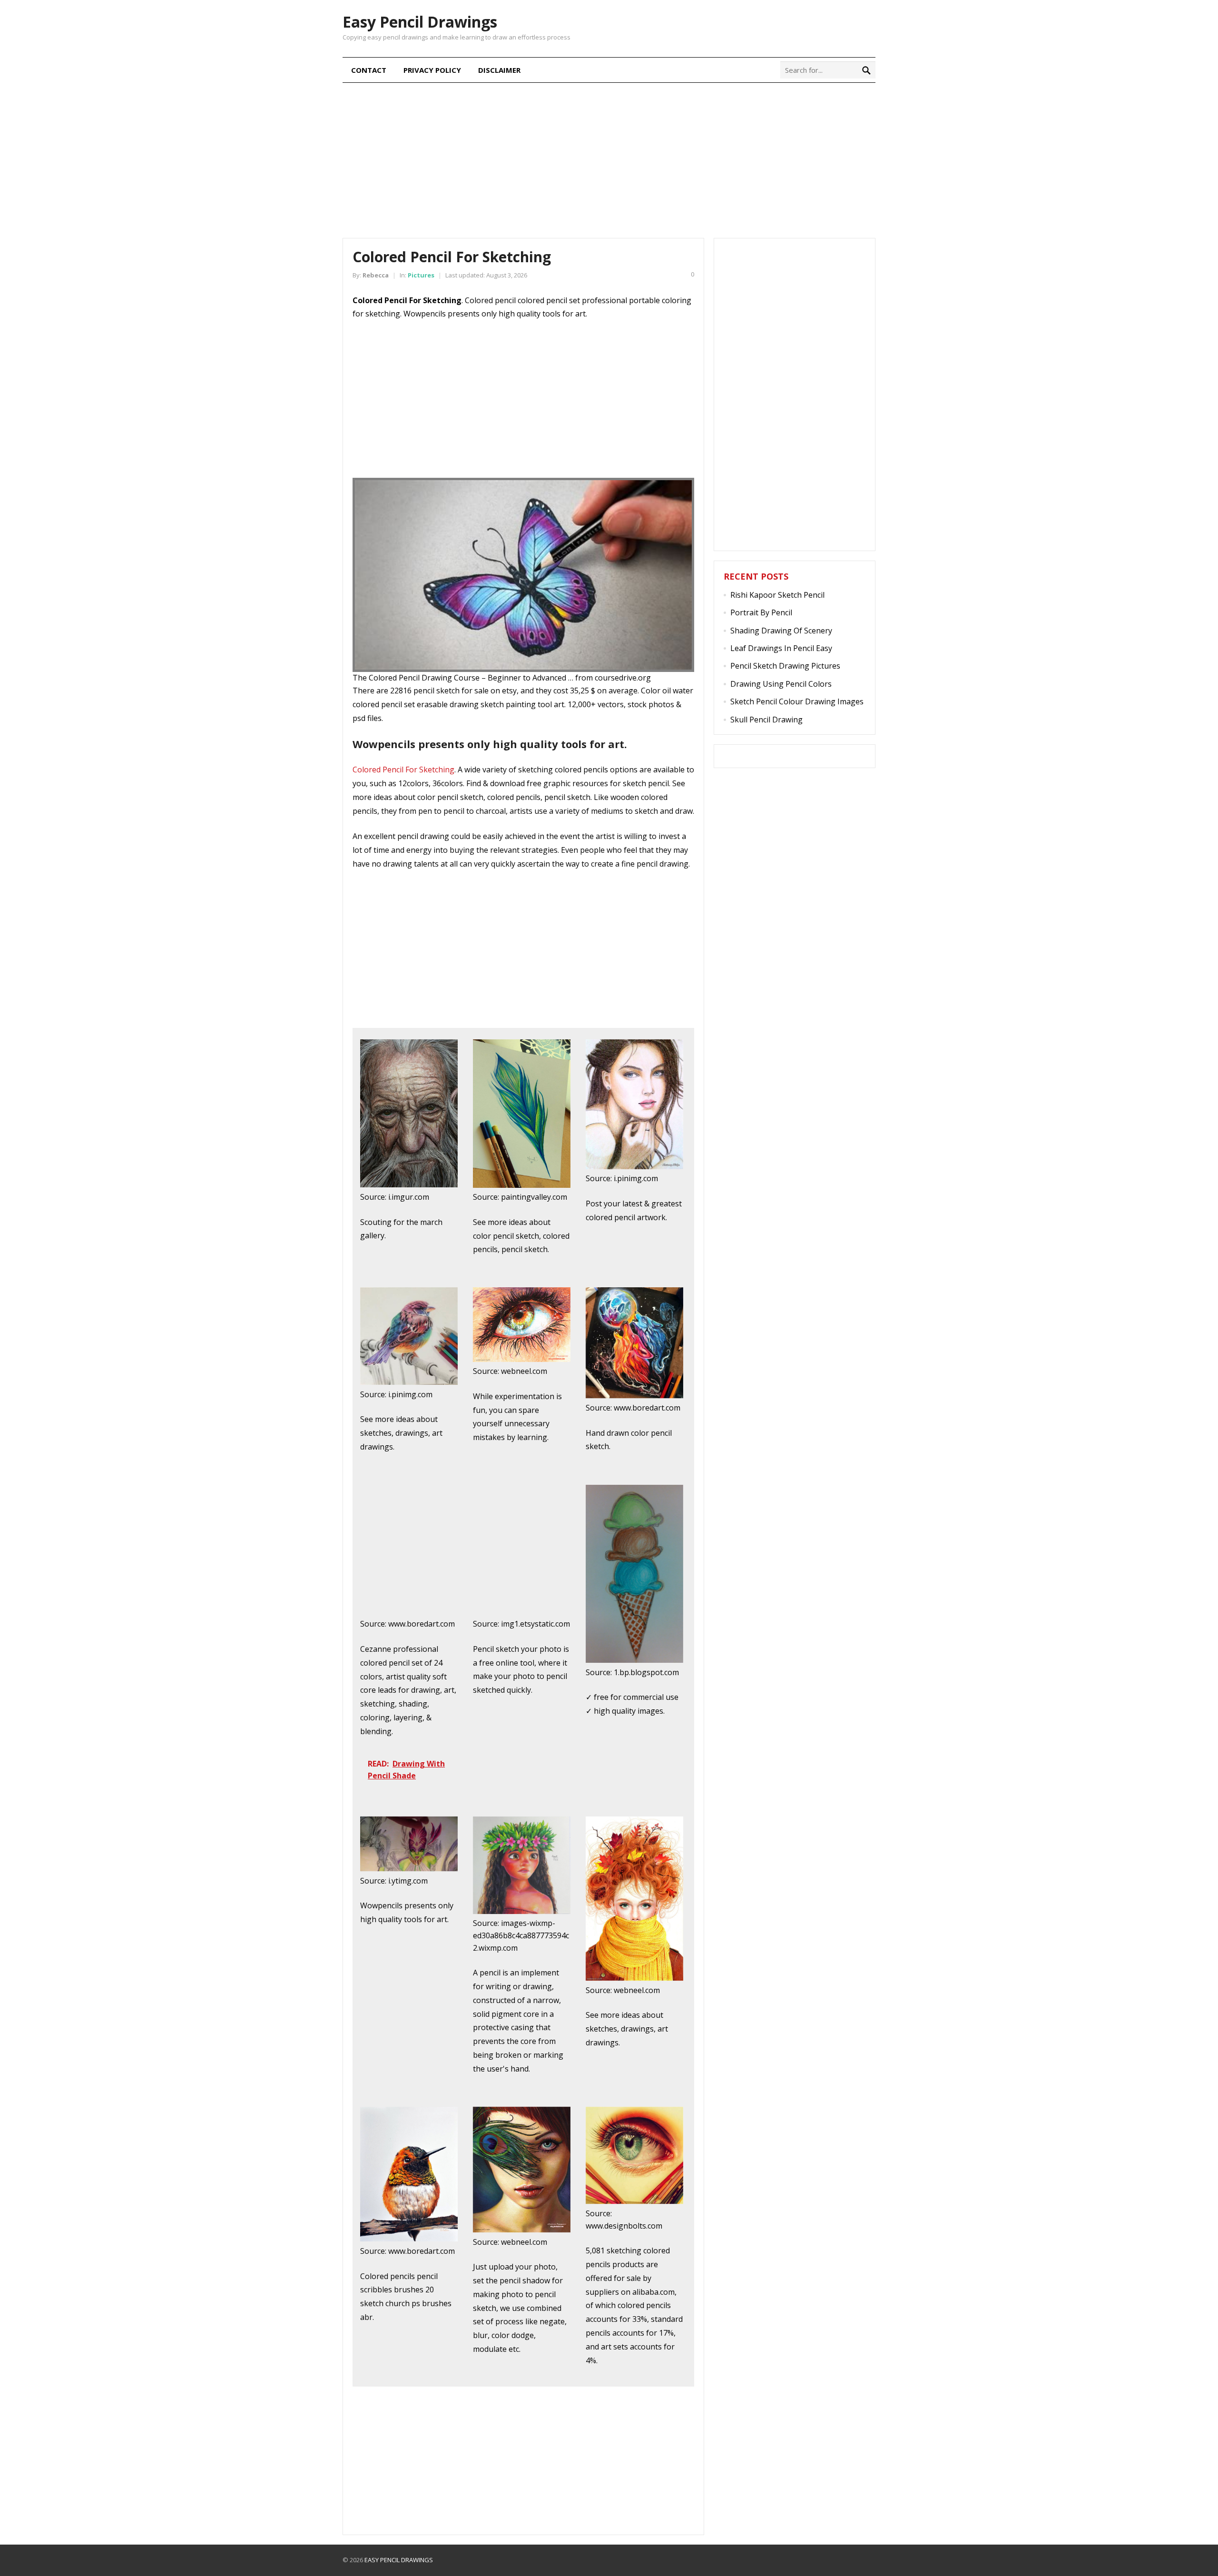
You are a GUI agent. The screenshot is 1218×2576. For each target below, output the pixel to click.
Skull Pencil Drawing (766, 720)
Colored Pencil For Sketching (403, 770)
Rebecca (376, 275)
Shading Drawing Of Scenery (781, 631)
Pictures (421, 275)
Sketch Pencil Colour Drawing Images (797, 701)
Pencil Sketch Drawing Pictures (785, 666)
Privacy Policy (432, 70)
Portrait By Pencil (761, 612)
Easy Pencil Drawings (420, 22)
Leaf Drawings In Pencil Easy (781, 648)
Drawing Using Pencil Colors (781, 684)
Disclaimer (499, 70)
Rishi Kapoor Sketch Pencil (777, 595)
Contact (369, 70)
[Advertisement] (609, 159)
